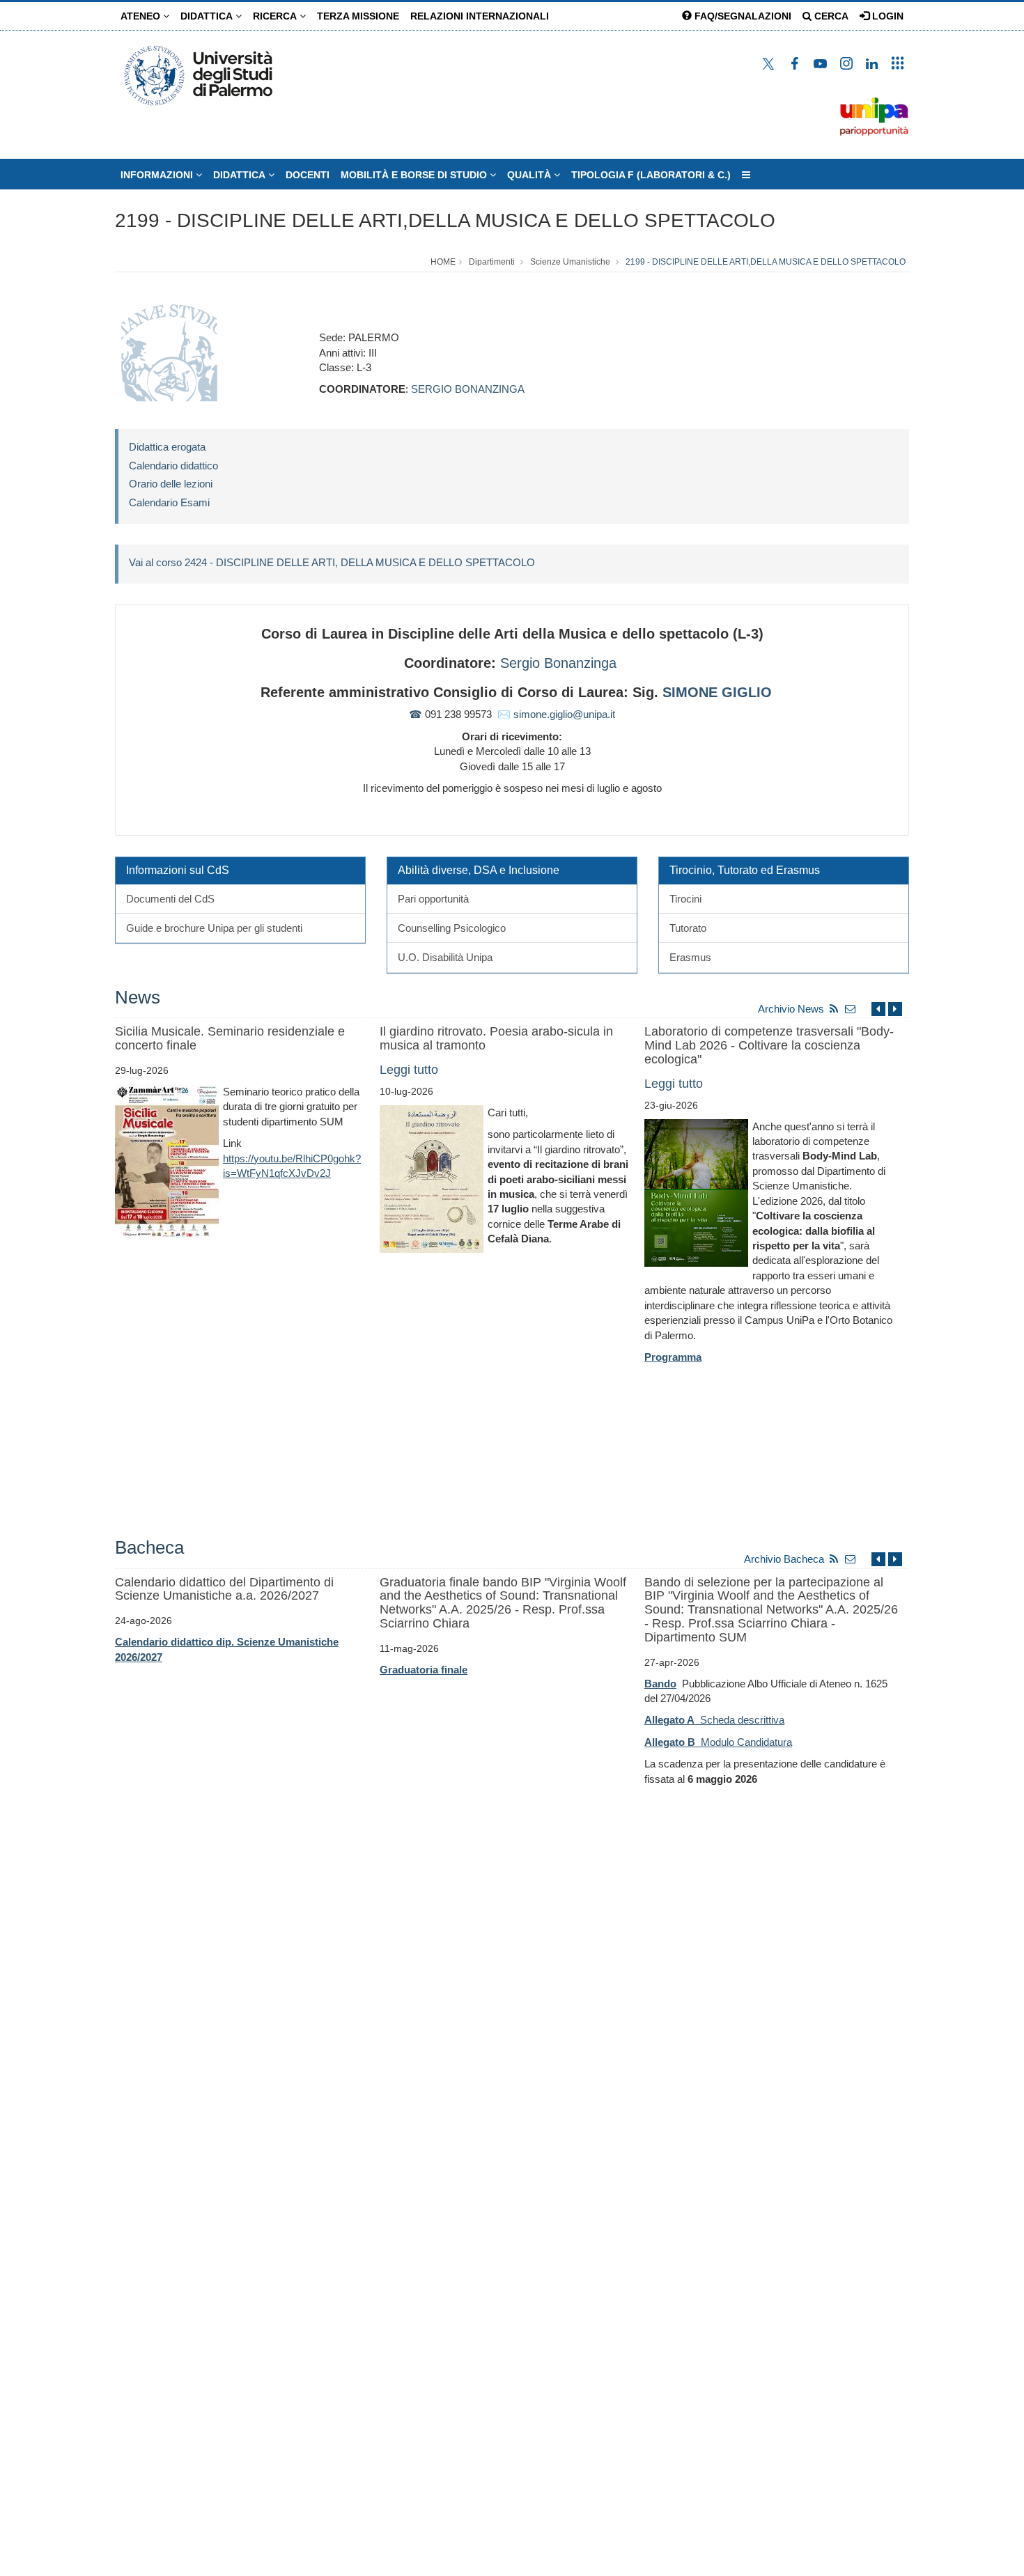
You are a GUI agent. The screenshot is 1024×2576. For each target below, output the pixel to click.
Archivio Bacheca (784, 1559)
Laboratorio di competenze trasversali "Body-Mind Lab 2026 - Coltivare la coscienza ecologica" (769, 1045)
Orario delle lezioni (171, 484)
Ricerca (276, 16)
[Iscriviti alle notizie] (851, 1009)
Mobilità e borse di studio (415, 175)
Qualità (530, 175)
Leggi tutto (409, 1070)
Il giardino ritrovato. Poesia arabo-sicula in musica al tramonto (496, 1038)
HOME (443, 262)
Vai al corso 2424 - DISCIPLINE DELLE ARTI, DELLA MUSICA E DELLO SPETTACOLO (332, 562)
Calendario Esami (169, 502)
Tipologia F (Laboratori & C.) (651, 175)
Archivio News (791, 1009)
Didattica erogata (167, 447)
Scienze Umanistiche (570, 262)
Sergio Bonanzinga (558, 663)
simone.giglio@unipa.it (564, 714)
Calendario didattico (173, 466)
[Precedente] (878, 1009)
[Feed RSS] (834, 1009)
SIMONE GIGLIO (717, 692)
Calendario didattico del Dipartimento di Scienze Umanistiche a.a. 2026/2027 (224, 1589)
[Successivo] (895, 1009)
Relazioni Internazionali (480, 16)
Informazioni (158, 175)
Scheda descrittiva (714, 1720)
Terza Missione (358, 16)
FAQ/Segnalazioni (742, 16)
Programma (673, 1357)
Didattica (208, 16)
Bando (660, 1684)
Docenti (308, 175)
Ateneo (142, 16)
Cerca (830, 16)
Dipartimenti (492, 262)
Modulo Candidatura (718, 1742)
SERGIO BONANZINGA (468, 389)
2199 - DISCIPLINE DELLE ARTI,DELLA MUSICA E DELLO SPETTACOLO (445, 220)
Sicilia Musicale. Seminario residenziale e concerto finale (230, 1038)
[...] (746, 175)
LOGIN (886, 16)
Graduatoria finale (424, 1670)
